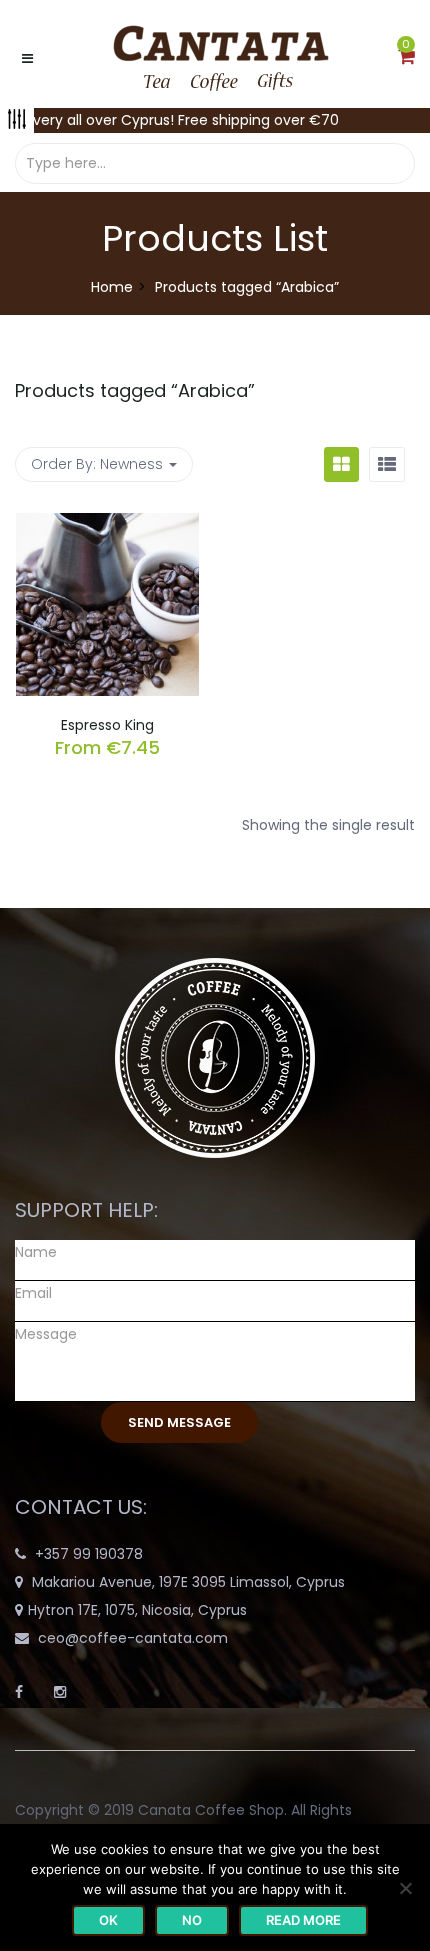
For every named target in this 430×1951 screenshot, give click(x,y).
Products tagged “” (135, 390)
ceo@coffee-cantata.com (133, 1638)
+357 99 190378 (89, 1554)
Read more (303, 1920)
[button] (406, 58)
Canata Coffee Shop (211, 1810)
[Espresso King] (107, 525)
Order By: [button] (97, 464)
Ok (108, 1920)
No (192, 1920)
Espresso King (107, 725)
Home (112, 287)
